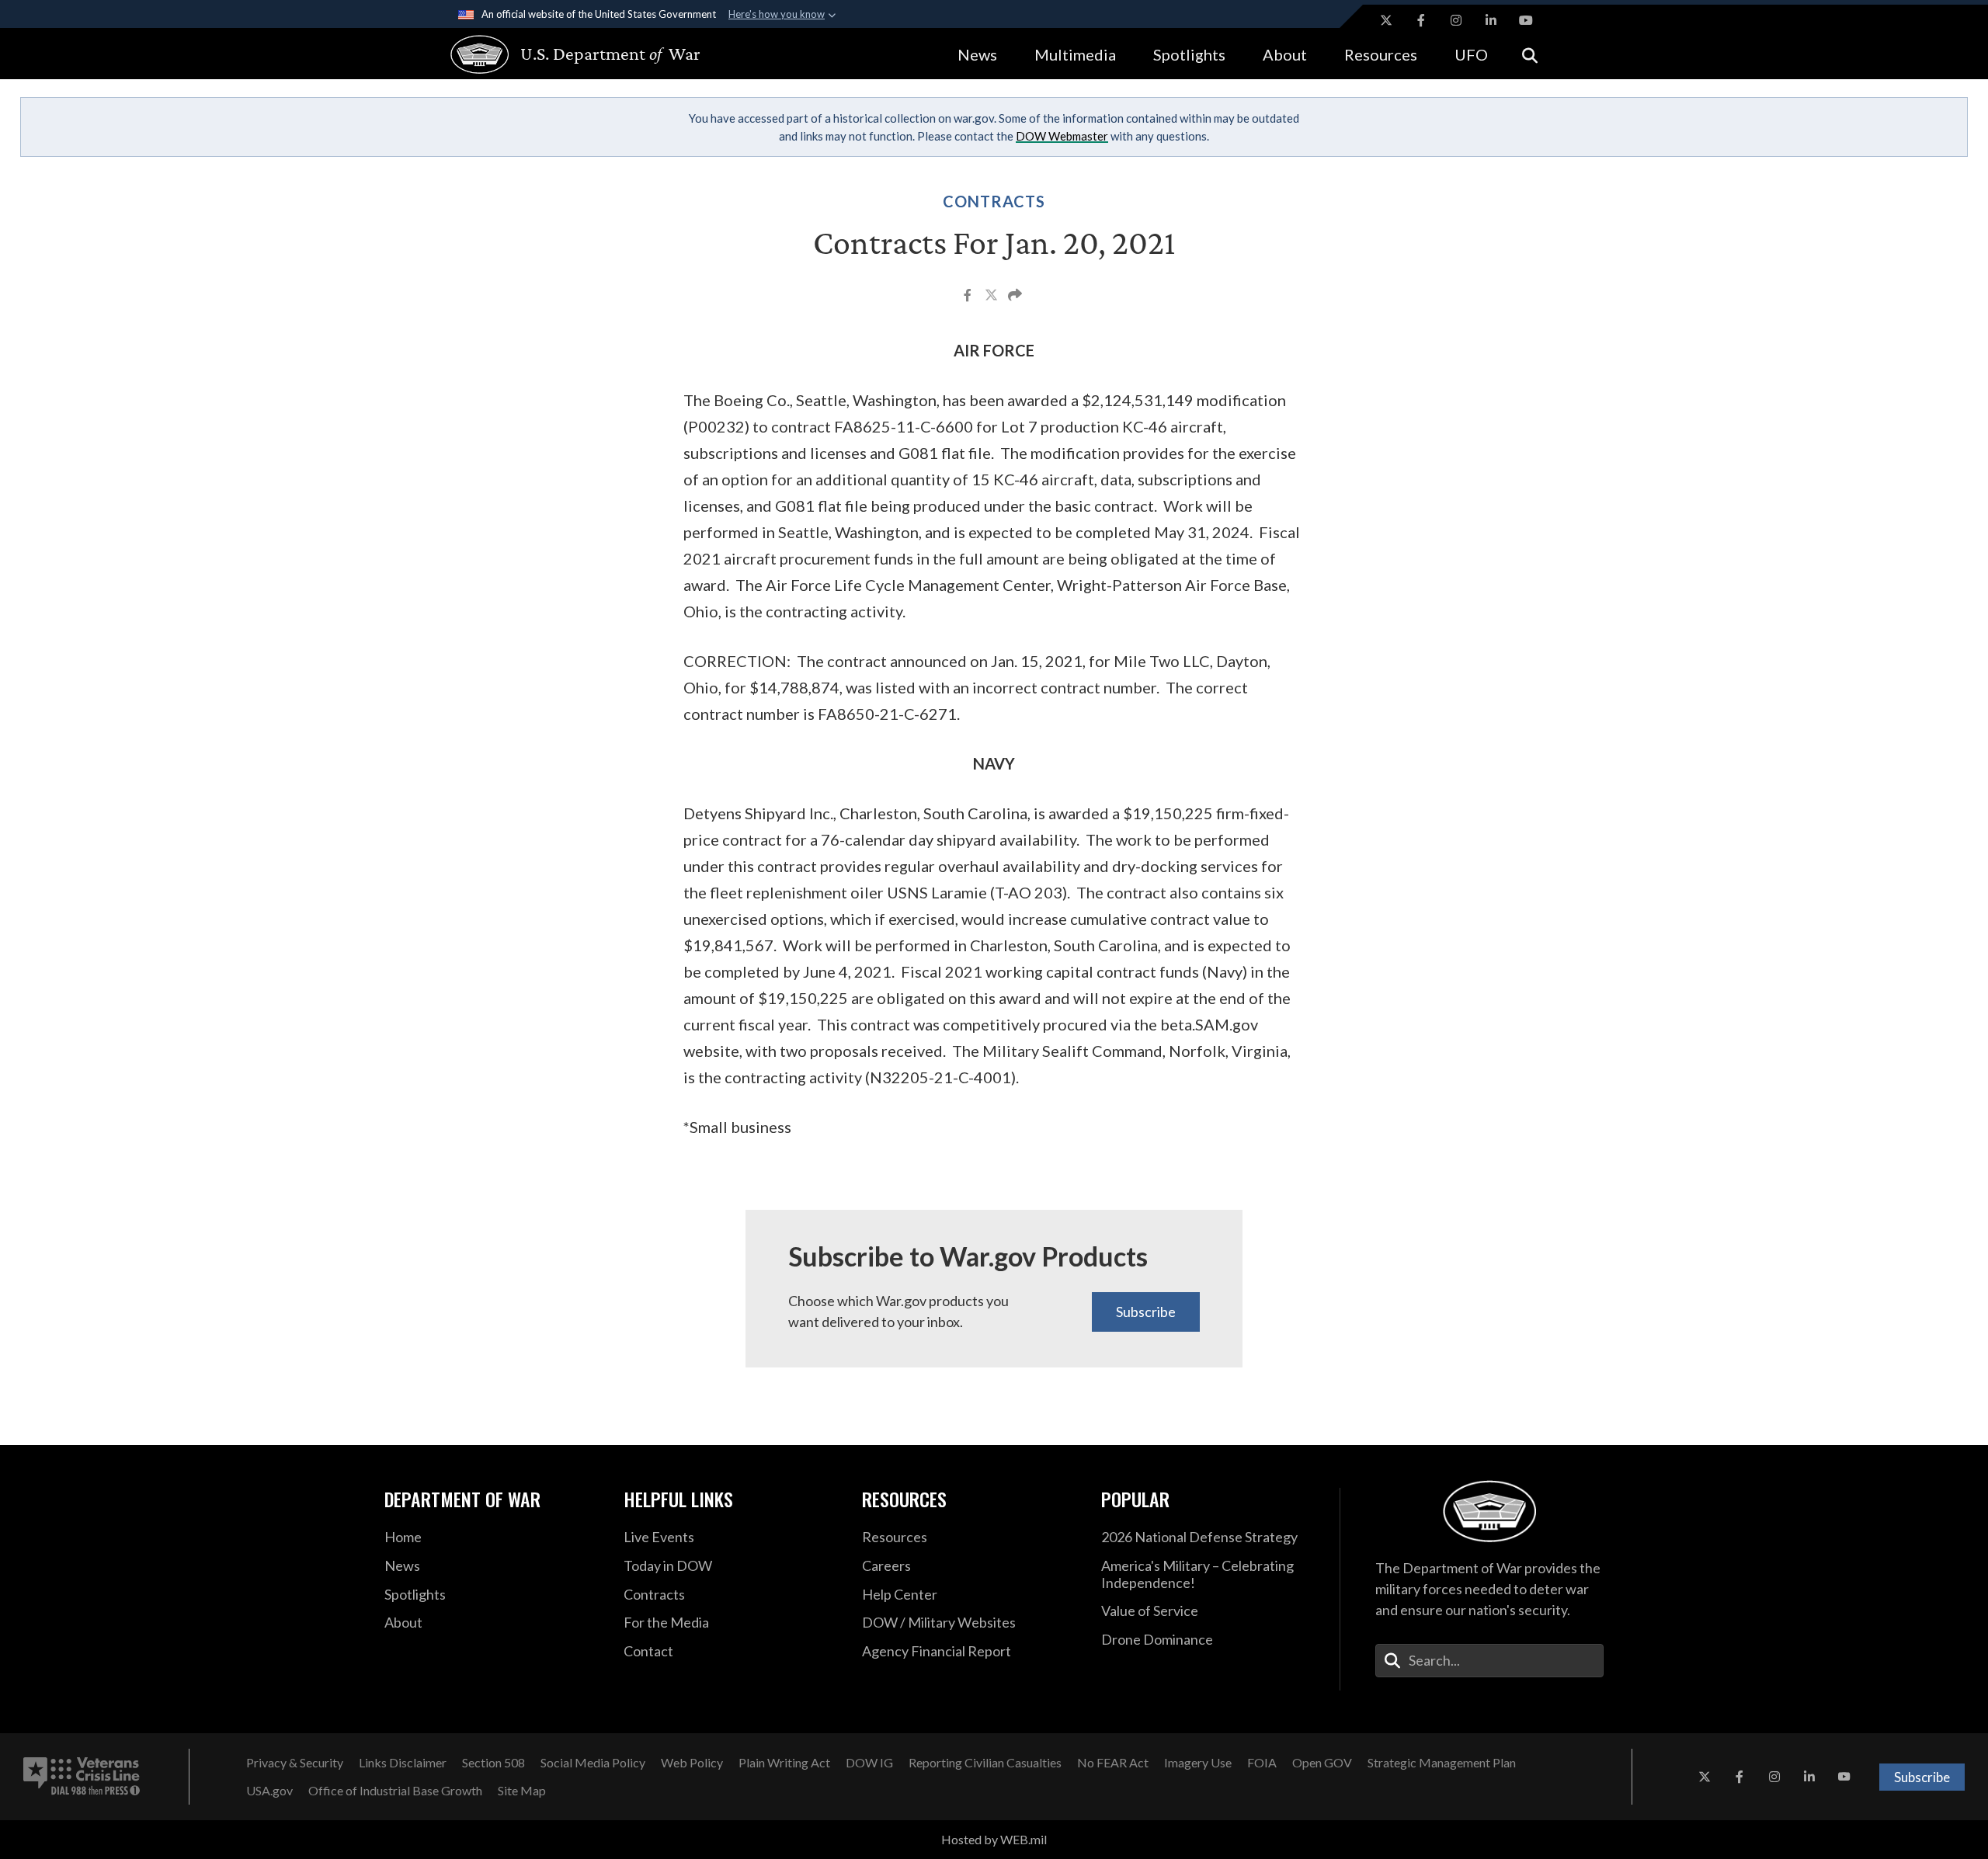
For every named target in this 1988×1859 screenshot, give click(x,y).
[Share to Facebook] (969, 297)
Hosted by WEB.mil (994, 1839)
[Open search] (1530, 54)
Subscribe (1146, 1312)
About (1285, 54)
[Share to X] (992, 297)
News (977, 54)
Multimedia (1075, 54)
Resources (1381, 54)
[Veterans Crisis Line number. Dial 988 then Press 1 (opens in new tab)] (82, 1777)
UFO (1471, 54)
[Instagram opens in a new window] (1456, 20)
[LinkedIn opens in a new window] (1491, 20)
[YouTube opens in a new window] (1526, 20)
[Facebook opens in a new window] (1421, 20)
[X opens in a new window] (1386, 20)
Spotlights (1189, 54)
